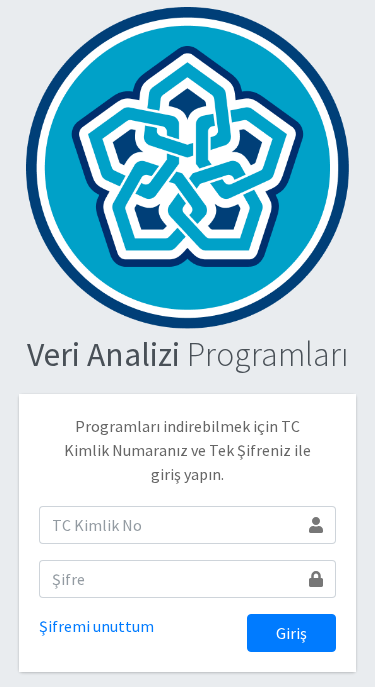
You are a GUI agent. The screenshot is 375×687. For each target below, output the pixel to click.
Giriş (291, 633)
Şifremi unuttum (96, 626)
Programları (188, 354)
